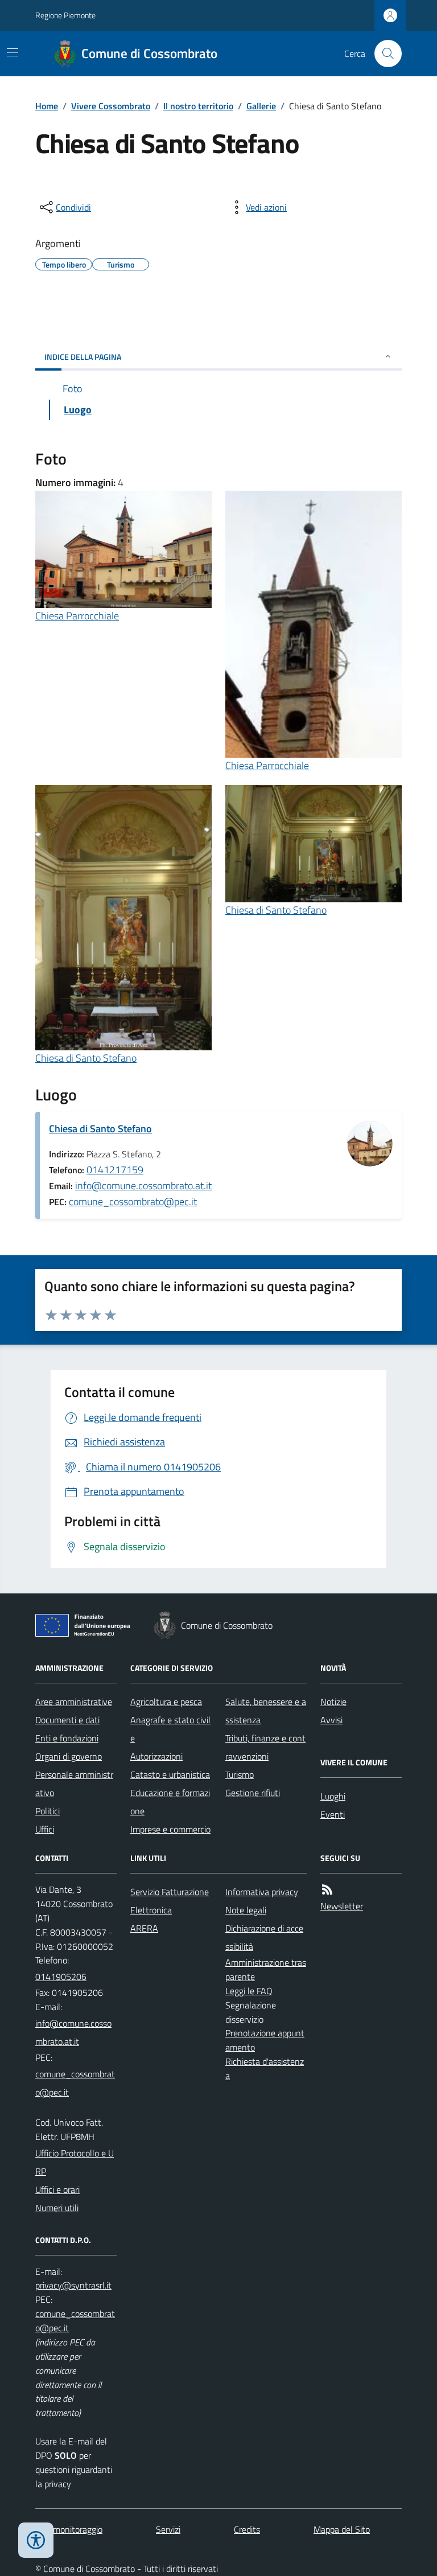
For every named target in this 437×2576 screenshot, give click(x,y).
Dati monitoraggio (69, 2529)
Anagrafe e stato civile (170, 1729)
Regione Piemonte (65, 15)
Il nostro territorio (198, 106)
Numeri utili (57, 2208)
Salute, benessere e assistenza (266, 1711)
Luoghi (333, 1796)
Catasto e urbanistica (170, 1774)
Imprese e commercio (170, 1829)
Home (47, 106)
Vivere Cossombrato (111, 106)
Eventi (333, 1814)
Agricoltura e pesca (166, 1702)
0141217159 (115, 1170)
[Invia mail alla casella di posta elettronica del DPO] (73, 2285)
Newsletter (342, 1906)
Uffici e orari (57, 2189)
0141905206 (61, 1977)
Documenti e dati (67, 1720)
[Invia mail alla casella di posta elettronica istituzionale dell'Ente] (76, 2032)
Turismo (240, 1774)
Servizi (168, 2529)
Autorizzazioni (156, 1756)
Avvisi (331, 1720)
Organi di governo (69, 1756)
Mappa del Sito (342, 2529)
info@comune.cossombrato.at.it (143, 1186)
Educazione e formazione (170, 1802)
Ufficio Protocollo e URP (75, 2162)
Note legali (246, 1910)
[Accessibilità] (36, 2540)
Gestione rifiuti (253, 1793)
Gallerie (261, 106)
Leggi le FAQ (249, 1991)
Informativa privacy (262, 1892)
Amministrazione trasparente (266, 1969)
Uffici (45, 1829)
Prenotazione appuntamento (265, 2040)
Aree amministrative (74, 1702)
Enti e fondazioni (67, 1738)
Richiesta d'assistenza (265, 2068)
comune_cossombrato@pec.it (133, 1201)
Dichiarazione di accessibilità (264, 1937)
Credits (247, 2529)
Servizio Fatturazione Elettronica (170, 1901)
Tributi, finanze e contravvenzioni (265, 1747)
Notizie (333, 1702)
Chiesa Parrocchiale (77, 616)
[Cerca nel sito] (384, 54)
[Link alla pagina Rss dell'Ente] (327, 1890)
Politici (48, 1811)
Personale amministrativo (74, 1784)
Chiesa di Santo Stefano (86, 1058)
